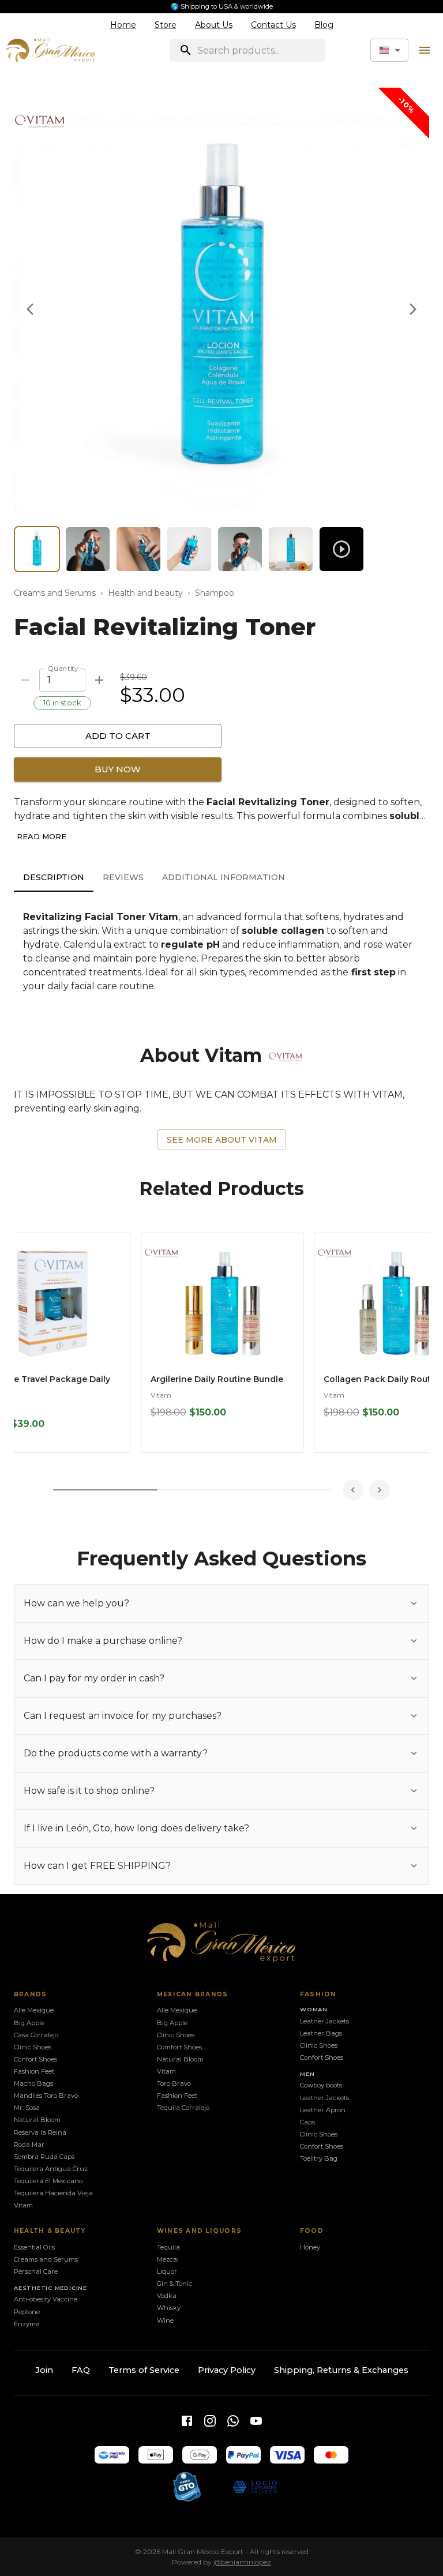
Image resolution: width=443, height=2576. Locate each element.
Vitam (161, 1395)
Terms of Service (144, 2370)
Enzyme (27, 2324)
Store (166, 25)
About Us (214, 25)
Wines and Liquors (199, 2231)
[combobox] (389, 50)
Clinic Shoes (33, 2047)
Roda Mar (29, 2145)
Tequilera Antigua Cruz (51, 2169)
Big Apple (29, 2023)
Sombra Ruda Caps (44, 2157)
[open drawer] (425, 50)
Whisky (169, 2308)
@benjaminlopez (242, 2562)
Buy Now (118, 769)
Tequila (168, 2247)
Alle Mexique (34, 2010)
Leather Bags (321, 2033)
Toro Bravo (174, 2083)
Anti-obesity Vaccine (46, 2299)
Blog (324, 25)
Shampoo (215, 593)
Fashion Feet (34, 2071)
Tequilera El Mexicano (48, 2181)
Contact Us (273, 25)
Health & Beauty (50, 2231)
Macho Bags (33, 2083)
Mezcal (168, 2259)
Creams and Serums (55, 593)
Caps (307, 2122)
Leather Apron (323, 2110)
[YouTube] (256, 2421)
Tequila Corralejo (183, 2108)
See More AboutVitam (222, 1140)
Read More (42, 836)
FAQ (81, 2370)
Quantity (63, 668)
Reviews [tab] (123, 877)
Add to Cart (118, 736)
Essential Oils (34, 2247)
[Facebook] (187, 2421)
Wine (165, 2320)
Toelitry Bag (319, 2158)
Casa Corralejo (36, 2035)
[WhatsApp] (233, 2421)
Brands (31, 1994)
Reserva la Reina (40, 2132)
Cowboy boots (321, 2085)
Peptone (27, 2312)
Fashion (318, 1994)
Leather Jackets (324, 2021)
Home (123, 25)
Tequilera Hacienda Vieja (53, 2193)
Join (44, 2370)
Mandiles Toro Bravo (46, 2096)
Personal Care (36, 2271)
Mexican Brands (192, 1994)
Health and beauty (145, 593)
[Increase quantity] (99, 680)
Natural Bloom (37, 2120)
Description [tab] (54, 877)
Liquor (167, 2271)
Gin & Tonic (174, 2284)
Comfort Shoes (179, 2047)
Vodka (167, 2296)
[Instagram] (210, 2421)
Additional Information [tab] (224, 877)
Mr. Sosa (27, 2108)
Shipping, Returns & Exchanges (341, 2370)
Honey (310, 2247)
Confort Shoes (35, 2059)
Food (312, 2231)
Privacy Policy (227, 2370)
